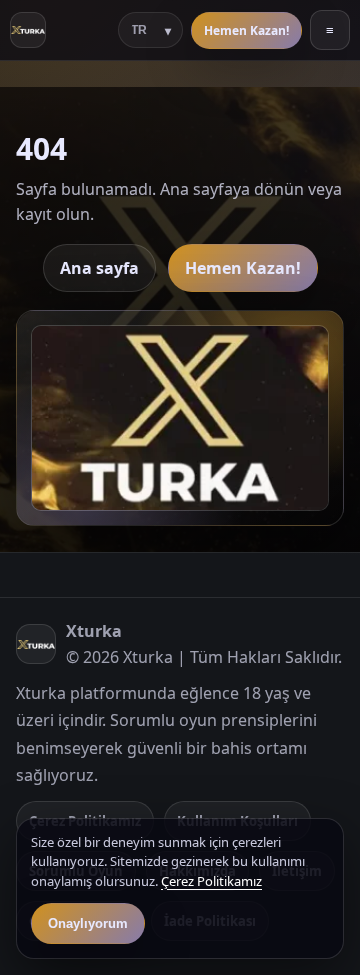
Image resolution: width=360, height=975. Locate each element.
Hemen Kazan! (246, 30)
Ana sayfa (99, 268)
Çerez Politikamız (211, 881)
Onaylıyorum (88, 923)
